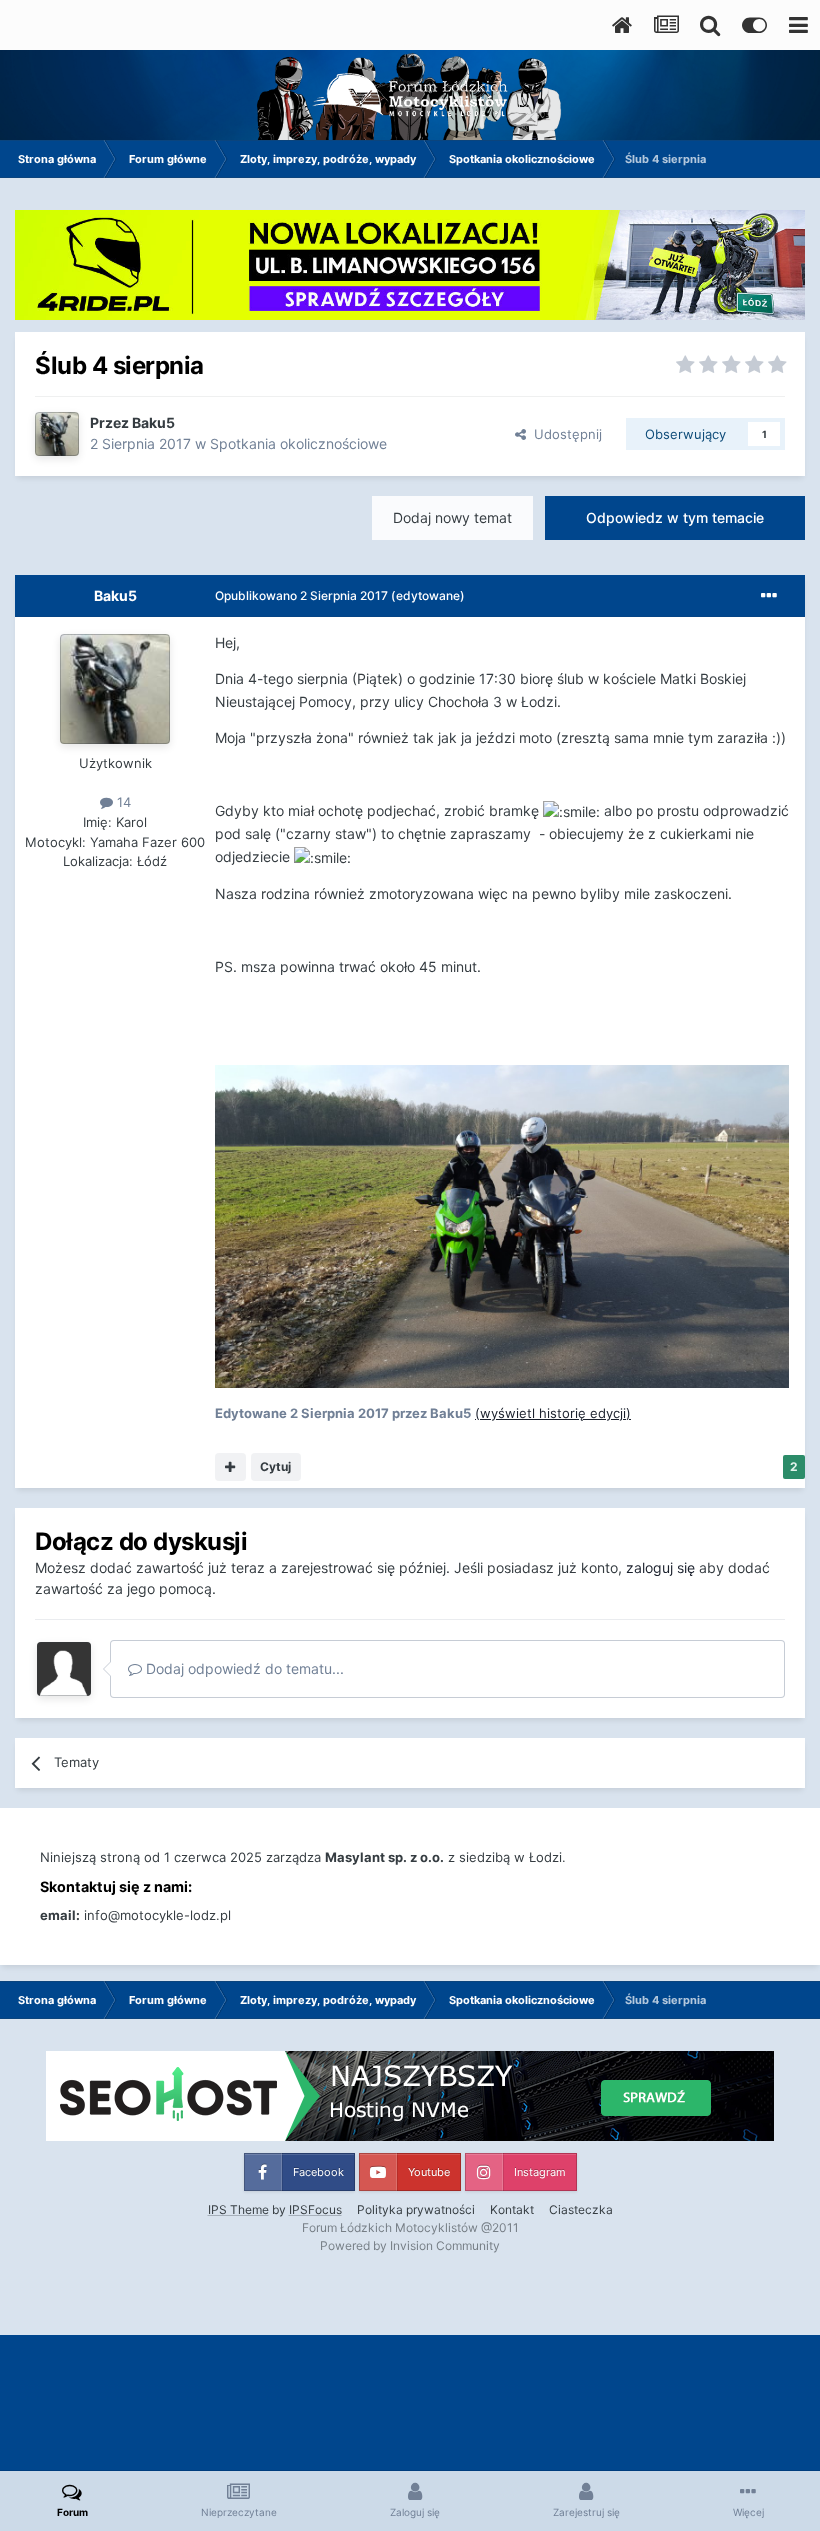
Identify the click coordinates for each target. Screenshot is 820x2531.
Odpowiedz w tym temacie (675, 517)
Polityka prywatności (416, 2209)
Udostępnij (564, 434)
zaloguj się (660, 1567)
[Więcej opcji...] (769, 596)
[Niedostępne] (502, 1224)
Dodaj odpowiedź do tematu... (243, 1668)
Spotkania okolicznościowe (298, 443)
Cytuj (275, 1466)
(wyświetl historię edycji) (553, 1413)
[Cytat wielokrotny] (230, 1467)
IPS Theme (238, 2209)
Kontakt (512, 2209)
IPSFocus (315, 2209)
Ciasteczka (581, 2209)
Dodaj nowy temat (452, 517)
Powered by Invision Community (410, 2245)
